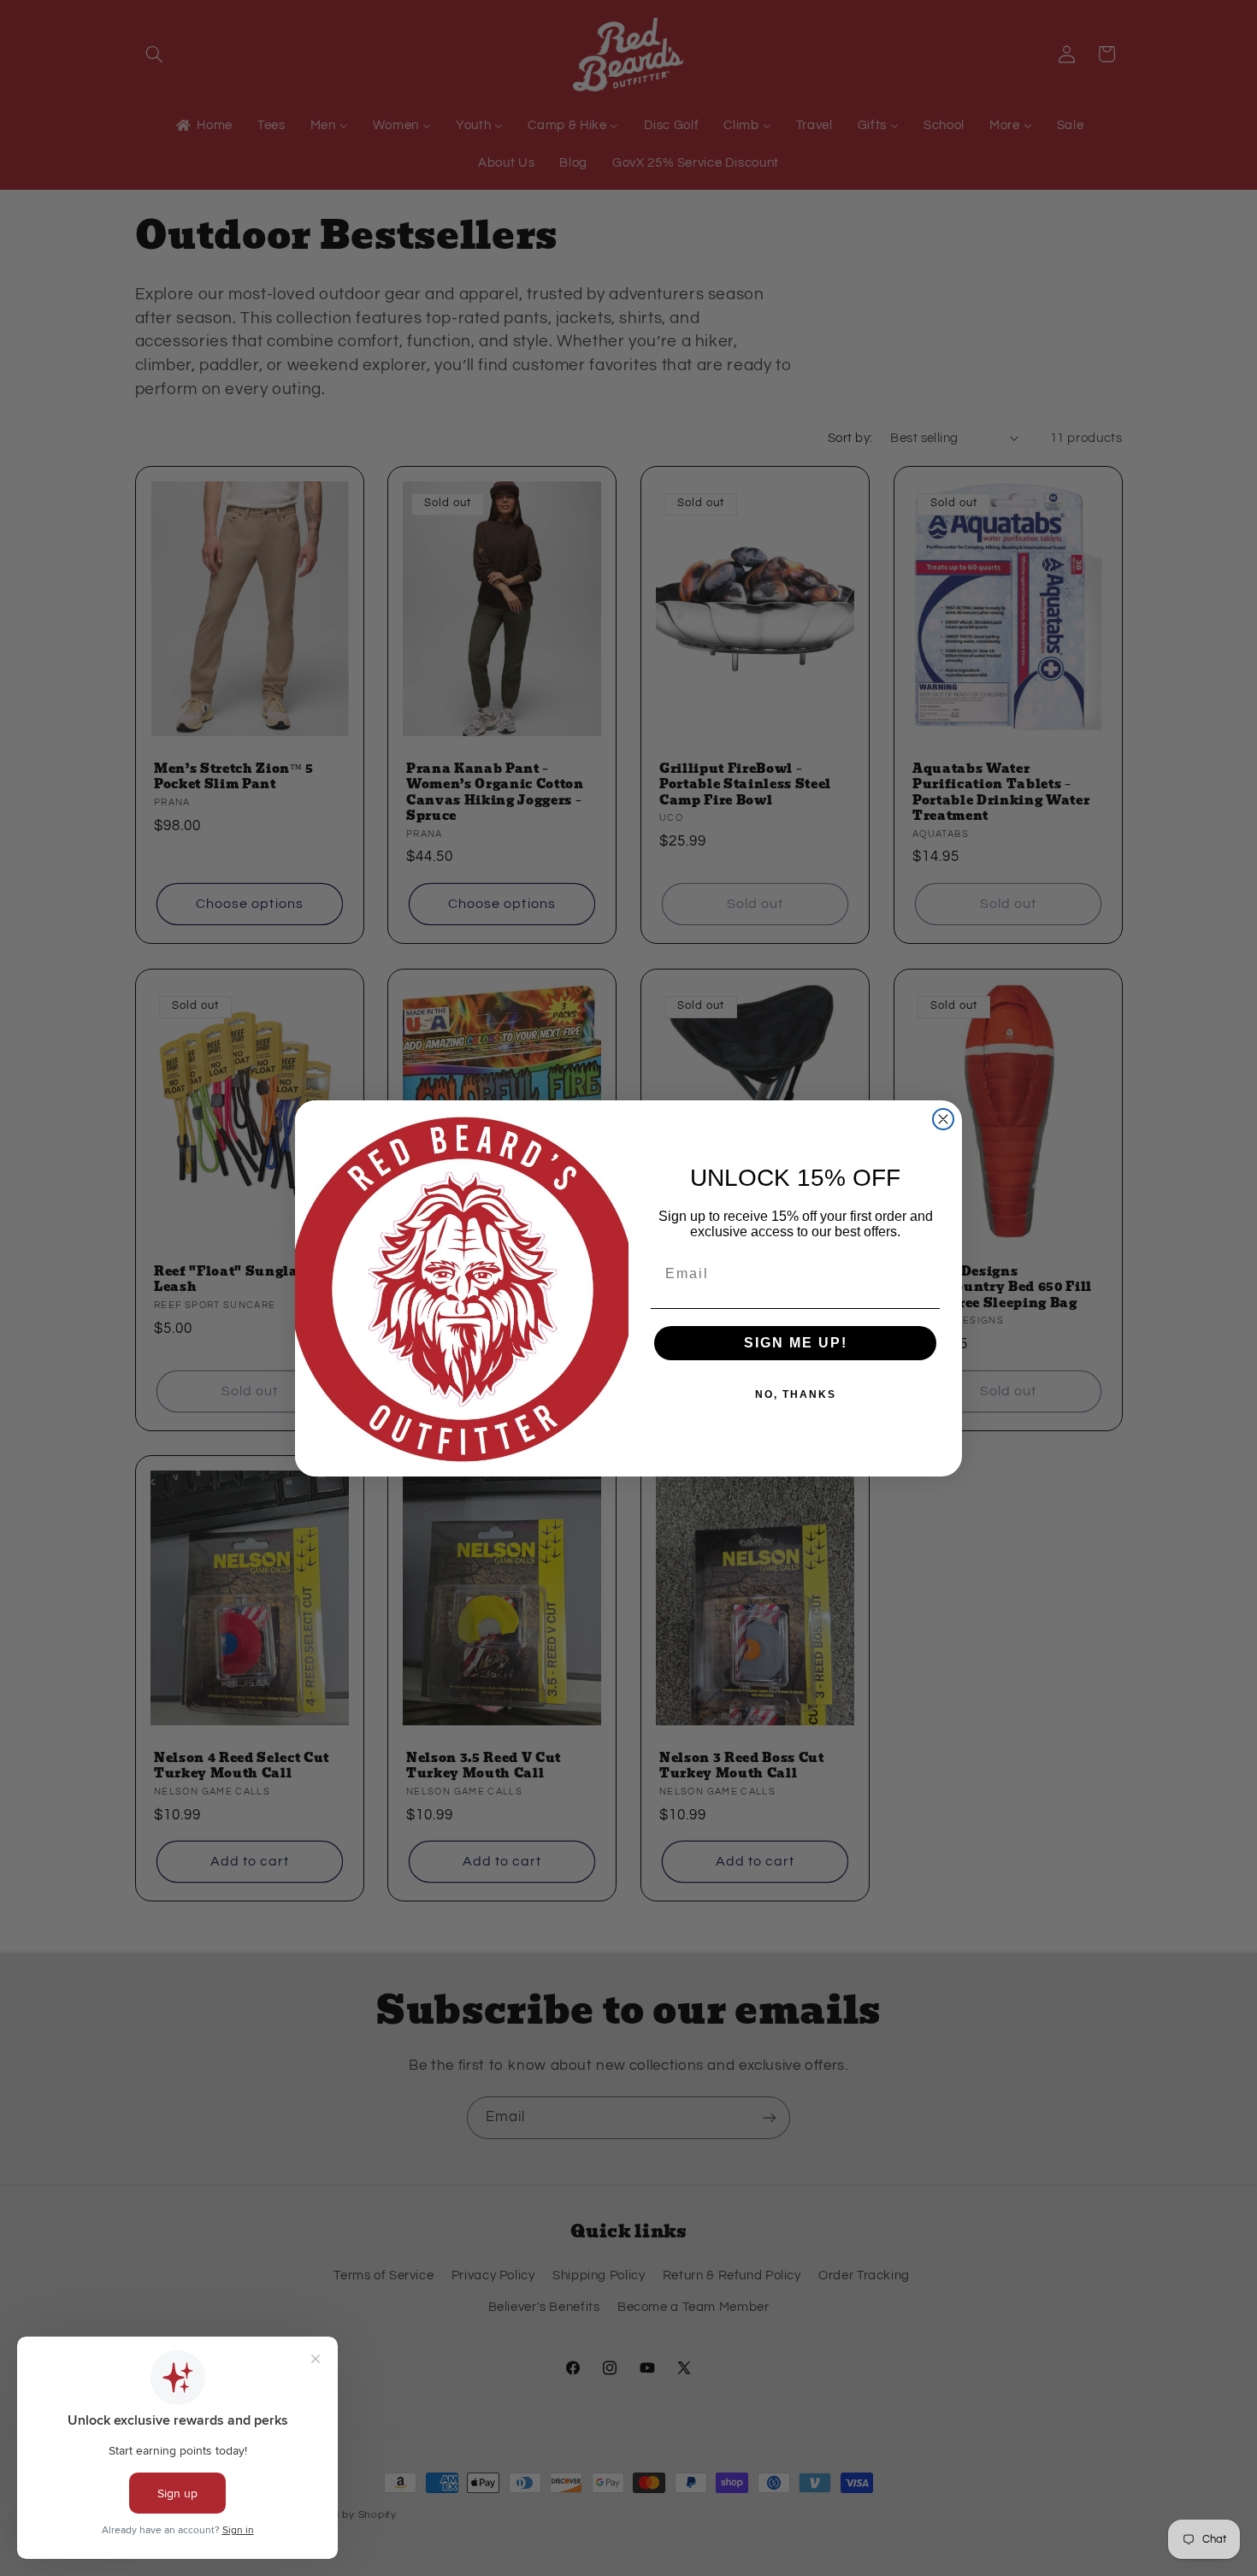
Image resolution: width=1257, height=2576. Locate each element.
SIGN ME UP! (796, 1343)
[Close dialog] (943, 1119)
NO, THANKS (796, 1394)
